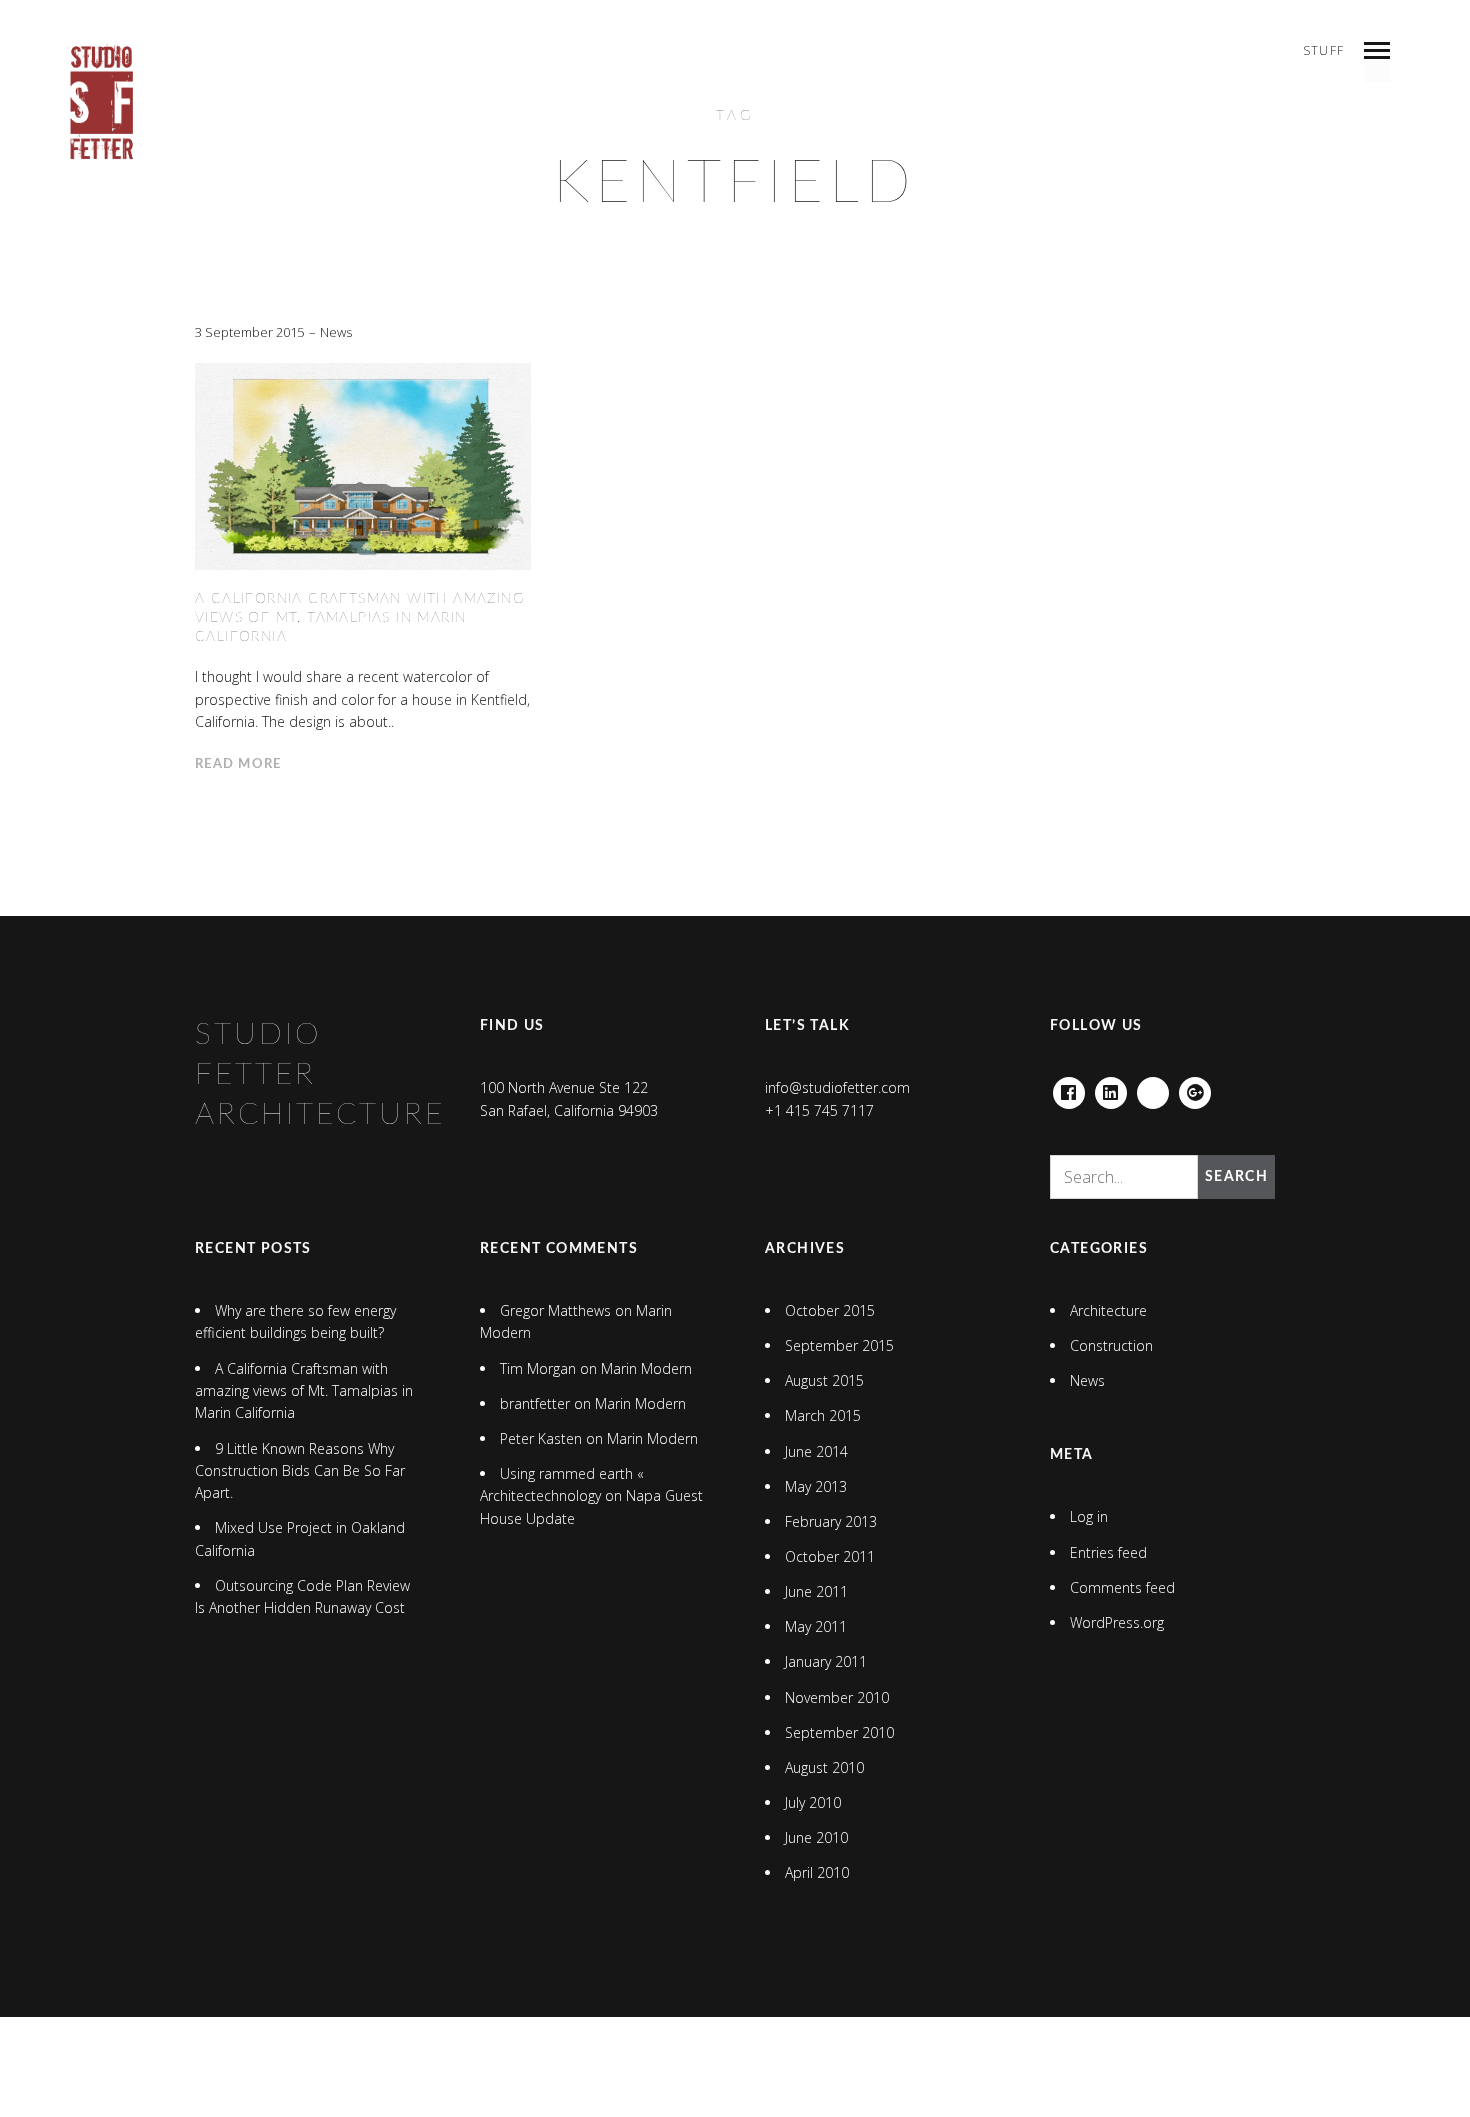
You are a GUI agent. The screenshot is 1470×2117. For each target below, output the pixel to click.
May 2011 (816, 1626)
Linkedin (1111, 1088)
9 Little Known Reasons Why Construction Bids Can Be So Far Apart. (300, 1471)
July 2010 (813, 1802)
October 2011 (830, 1556)
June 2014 (816, 1451)
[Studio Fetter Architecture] (101, 102)
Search (1236, 1177)
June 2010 (816, 1837)
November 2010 (837, 1697)
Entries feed (1108, 1552)
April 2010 (817, 1872)
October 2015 (830, 1310)
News (336, 332)
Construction (1111, 1345)
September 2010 (839, 1732)
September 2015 (839, 1345)
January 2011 (826, 1661)
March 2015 (823, 1415)
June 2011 (816, 1591)
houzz (1153, 1088)
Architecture (1108, 1310)
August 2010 (824, 1767)
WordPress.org (1117, 1622)
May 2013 (816, 1486)
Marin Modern (646, 1368)
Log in (1089, 1516)
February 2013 (831, 1521)
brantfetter (535, 1403)
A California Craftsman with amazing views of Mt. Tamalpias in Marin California (359, 617)
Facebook (1069, 1088)
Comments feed (1122, 1587)
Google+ (1195, 1088)
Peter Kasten (541, 1438)
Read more (238, 764)
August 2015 (824, 1380)
